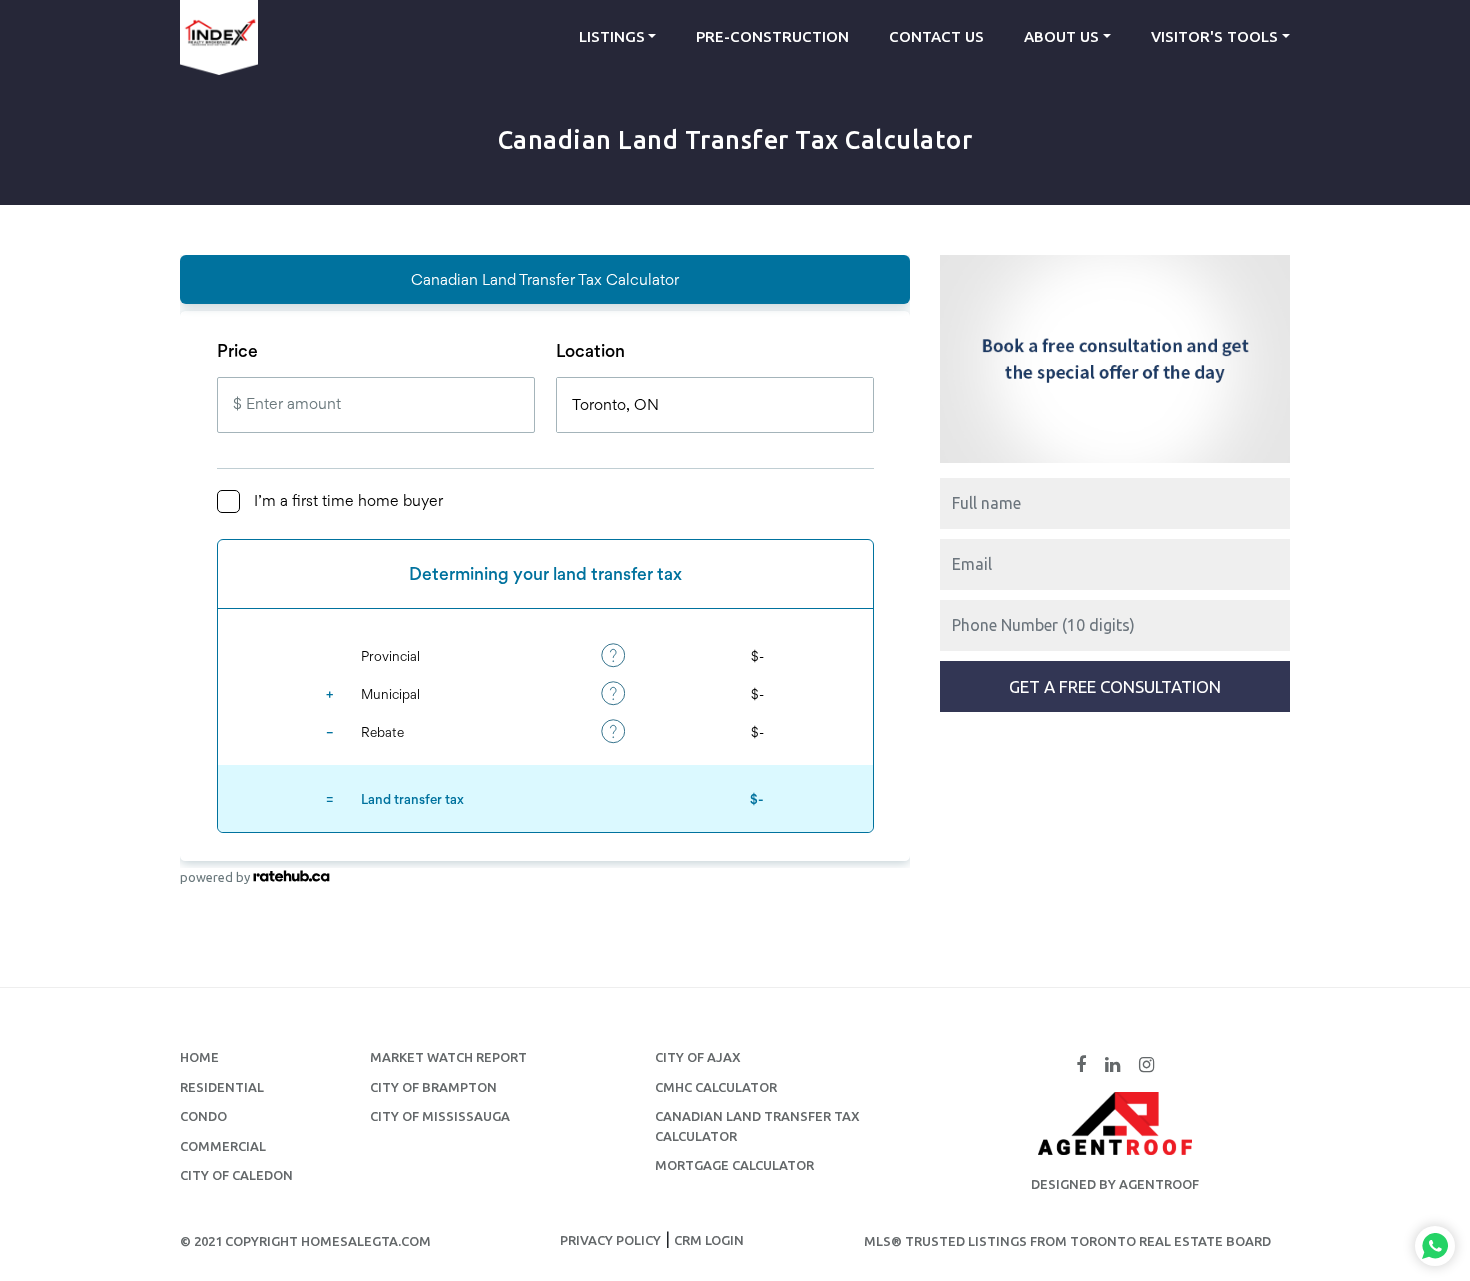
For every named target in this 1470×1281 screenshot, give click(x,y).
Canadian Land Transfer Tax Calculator (757, 1126)
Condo (203, 1116)
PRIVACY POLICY (610, 1240)
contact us (936, 36)
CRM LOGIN (709, 1240)
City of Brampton (433, 1087)
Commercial (223, 1146)
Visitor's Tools (1214, 36)
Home (199, 1057)
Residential (222, 1087)
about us (1061, 36)
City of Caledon (236, 1175)
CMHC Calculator (716, 1087)
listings (612, 36)
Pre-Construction (772, 36)
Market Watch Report (448, 1057)
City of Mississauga (440, 1116)
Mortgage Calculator (734, 1165)
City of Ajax (698, 1057)
